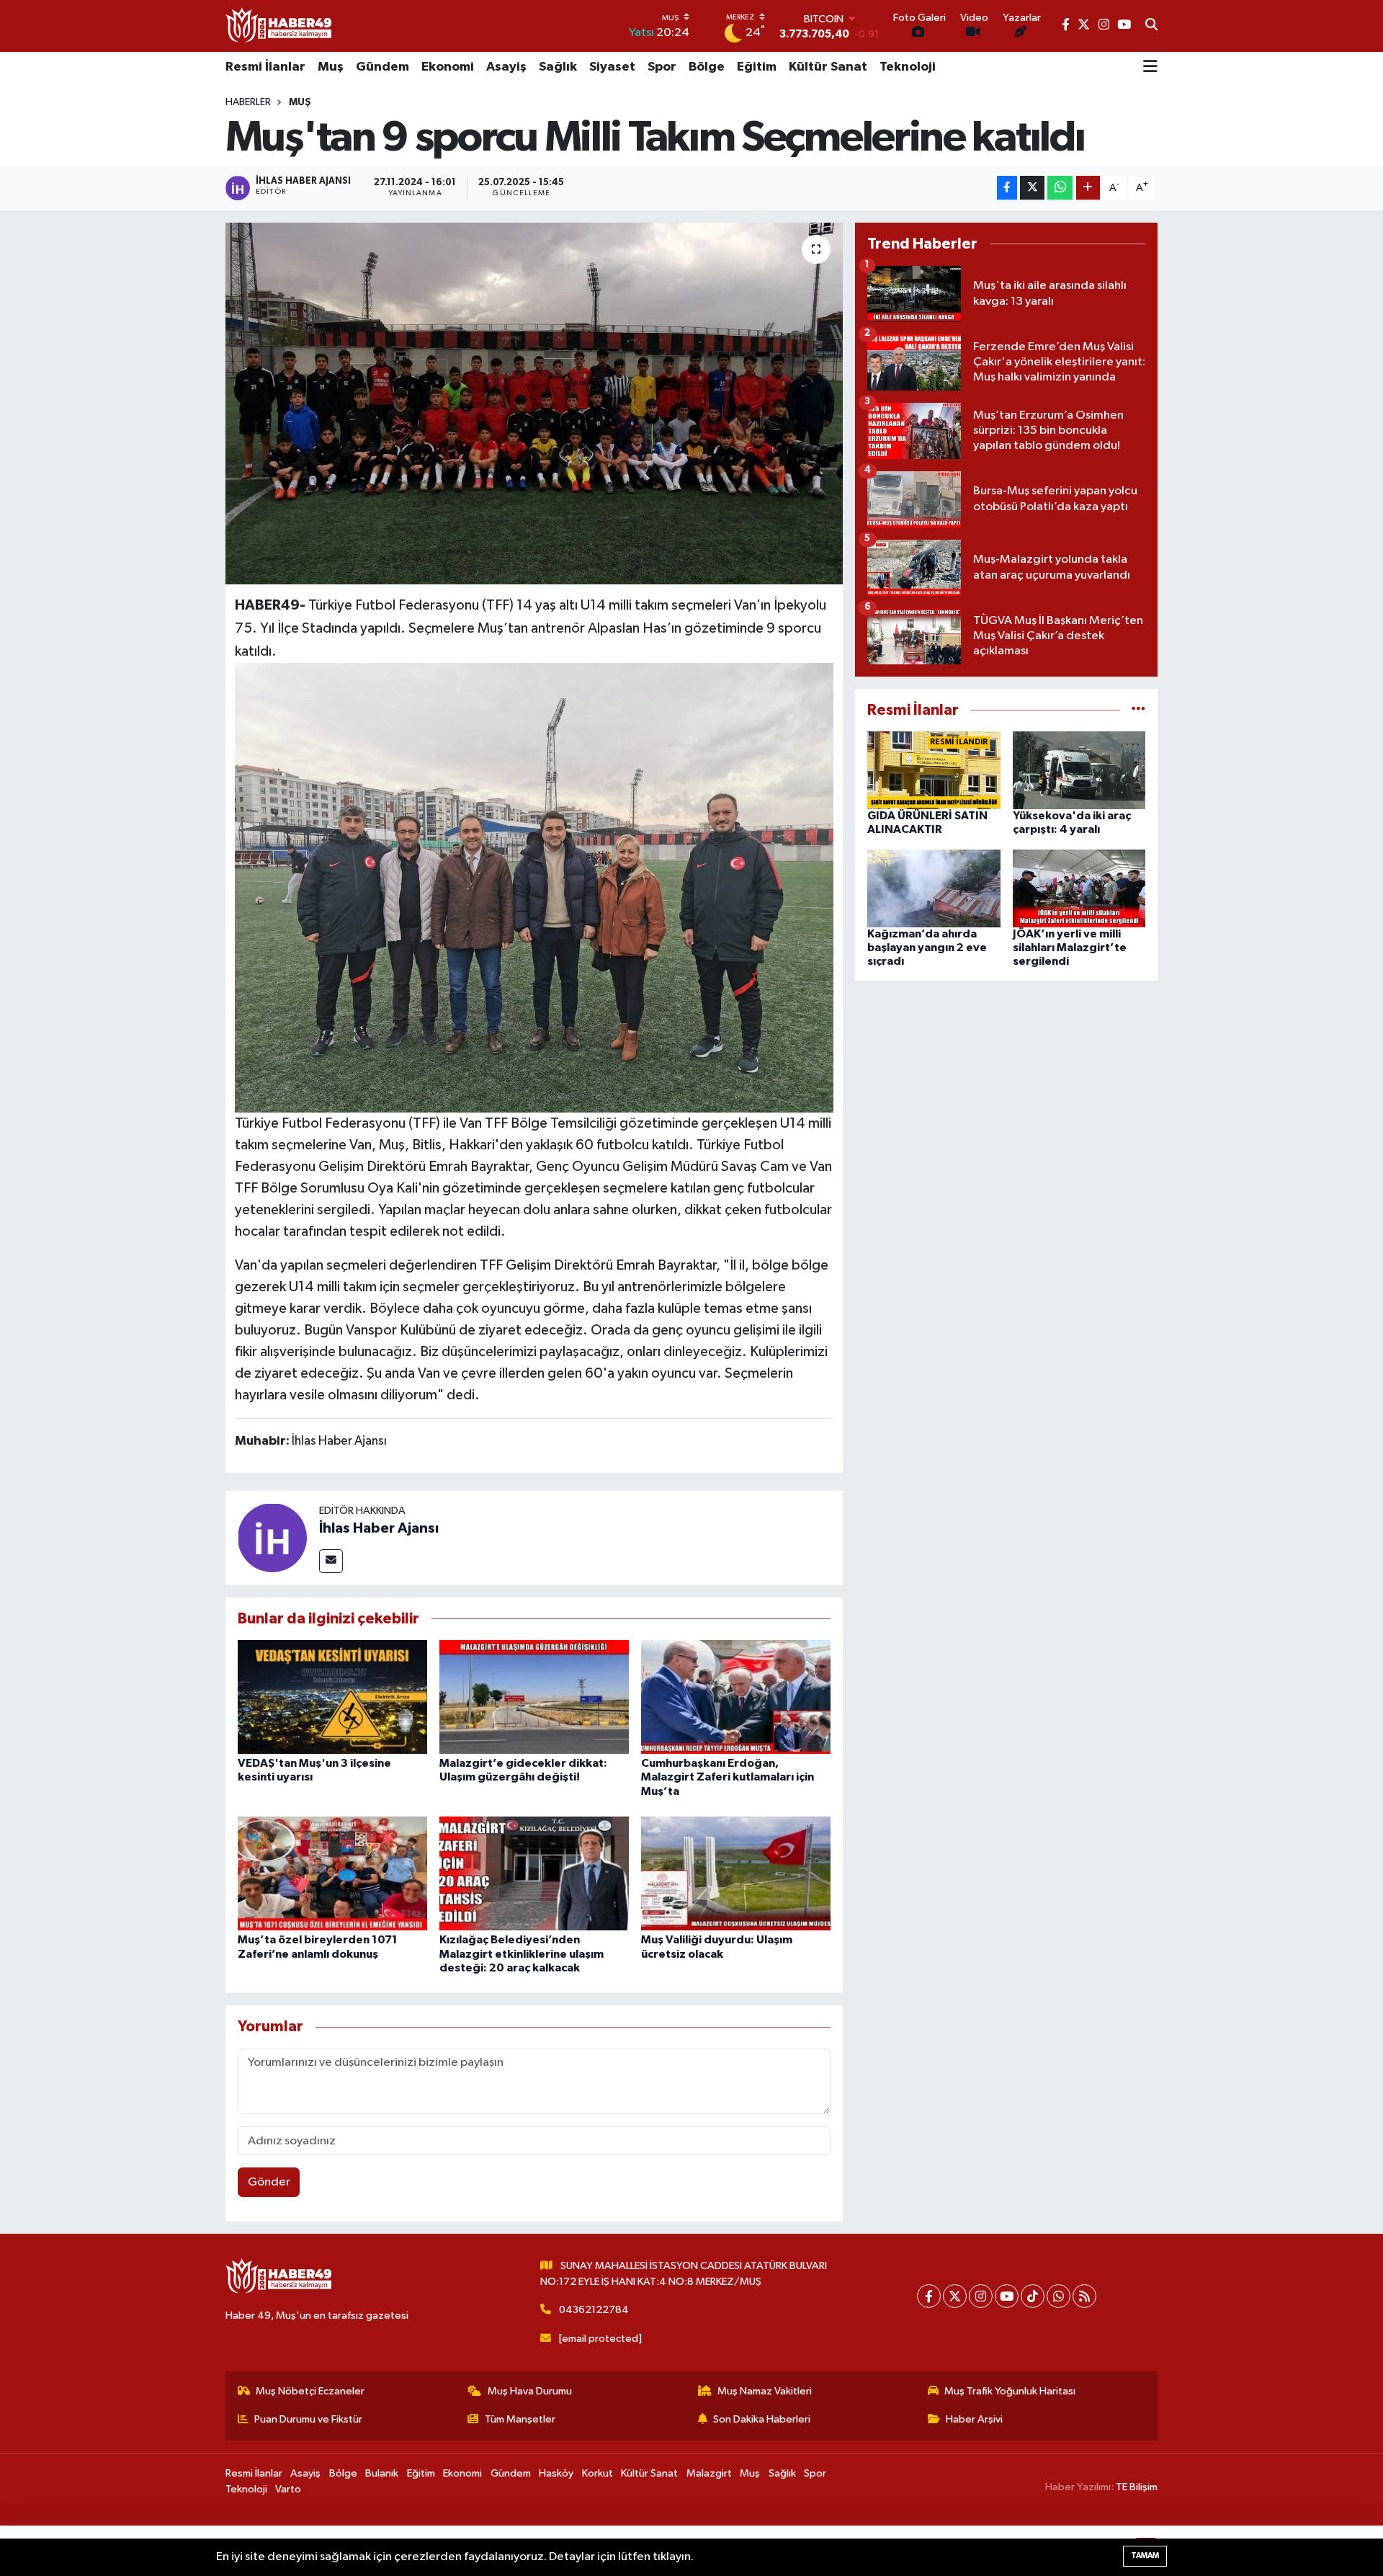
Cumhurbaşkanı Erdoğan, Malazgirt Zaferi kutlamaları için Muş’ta (728, 1777)
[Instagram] (981, 2296)
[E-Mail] (331, 1561)
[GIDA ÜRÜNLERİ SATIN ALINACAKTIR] (934, 770)
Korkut (597, 2473)
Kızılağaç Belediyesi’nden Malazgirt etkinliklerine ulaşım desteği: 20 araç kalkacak (522, 1953)
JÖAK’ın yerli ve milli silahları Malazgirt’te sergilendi (1070, 948)
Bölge (707, 67)
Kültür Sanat (828, 67)
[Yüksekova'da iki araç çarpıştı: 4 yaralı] (1079, 770)
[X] (955, 2296)
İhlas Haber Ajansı (379, 1528)
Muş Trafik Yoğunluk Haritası (1010, 2391)
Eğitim (757, 67)
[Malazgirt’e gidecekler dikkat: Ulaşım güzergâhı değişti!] (534, 1697)
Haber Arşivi (974, 2419)
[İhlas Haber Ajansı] (272, 1537)
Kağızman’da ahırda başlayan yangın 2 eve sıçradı (927, 948)
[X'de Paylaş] (1032, 188)
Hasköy (556, 2473)
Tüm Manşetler (520, 2419)
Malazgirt (709, 2473)
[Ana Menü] (1150, 68)
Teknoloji (908, 67)
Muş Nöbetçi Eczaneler (310, 2391)
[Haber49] (279, 26)
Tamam (1145, 2555)
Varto (288, 2489)
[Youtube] (1007, 2296)
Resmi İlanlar (265, 67)
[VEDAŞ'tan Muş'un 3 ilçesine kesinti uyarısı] (332, 1697)
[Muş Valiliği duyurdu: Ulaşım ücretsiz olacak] (736, 1873)
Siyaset (612, 67)
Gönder (269, 2182)
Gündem (382, 67)
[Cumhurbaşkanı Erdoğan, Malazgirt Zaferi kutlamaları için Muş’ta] (736, 1697)
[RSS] (1084, 2296)
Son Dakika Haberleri (762, 2419)
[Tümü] (1138, 710)
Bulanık (382, 2473)
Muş (331, 67)
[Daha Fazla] (1088, 188)
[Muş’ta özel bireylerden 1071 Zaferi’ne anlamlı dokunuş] (332, 1873)
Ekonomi (448, 67)
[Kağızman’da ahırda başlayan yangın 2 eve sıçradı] (934, 888)
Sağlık (558, 67)
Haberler (248, 102)
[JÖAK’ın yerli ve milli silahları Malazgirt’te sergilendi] (1079, 888)
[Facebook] (929, 2296)
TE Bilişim (1137, 2487)
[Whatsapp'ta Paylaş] (1060, 188)
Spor (662, 67)
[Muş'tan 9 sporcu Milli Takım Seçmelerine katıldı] (534, 404)
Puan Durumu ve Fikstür (308, 2419)
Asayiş (506, 67)
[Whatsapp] (1058, 2296)
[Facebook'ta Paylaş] (1007, 188)
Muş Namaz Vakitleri (765, 2391)
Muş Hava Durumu (530, 2391)
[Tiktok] (1033, 2296)
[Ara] (1151, 26)
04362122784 (594, 2310)
